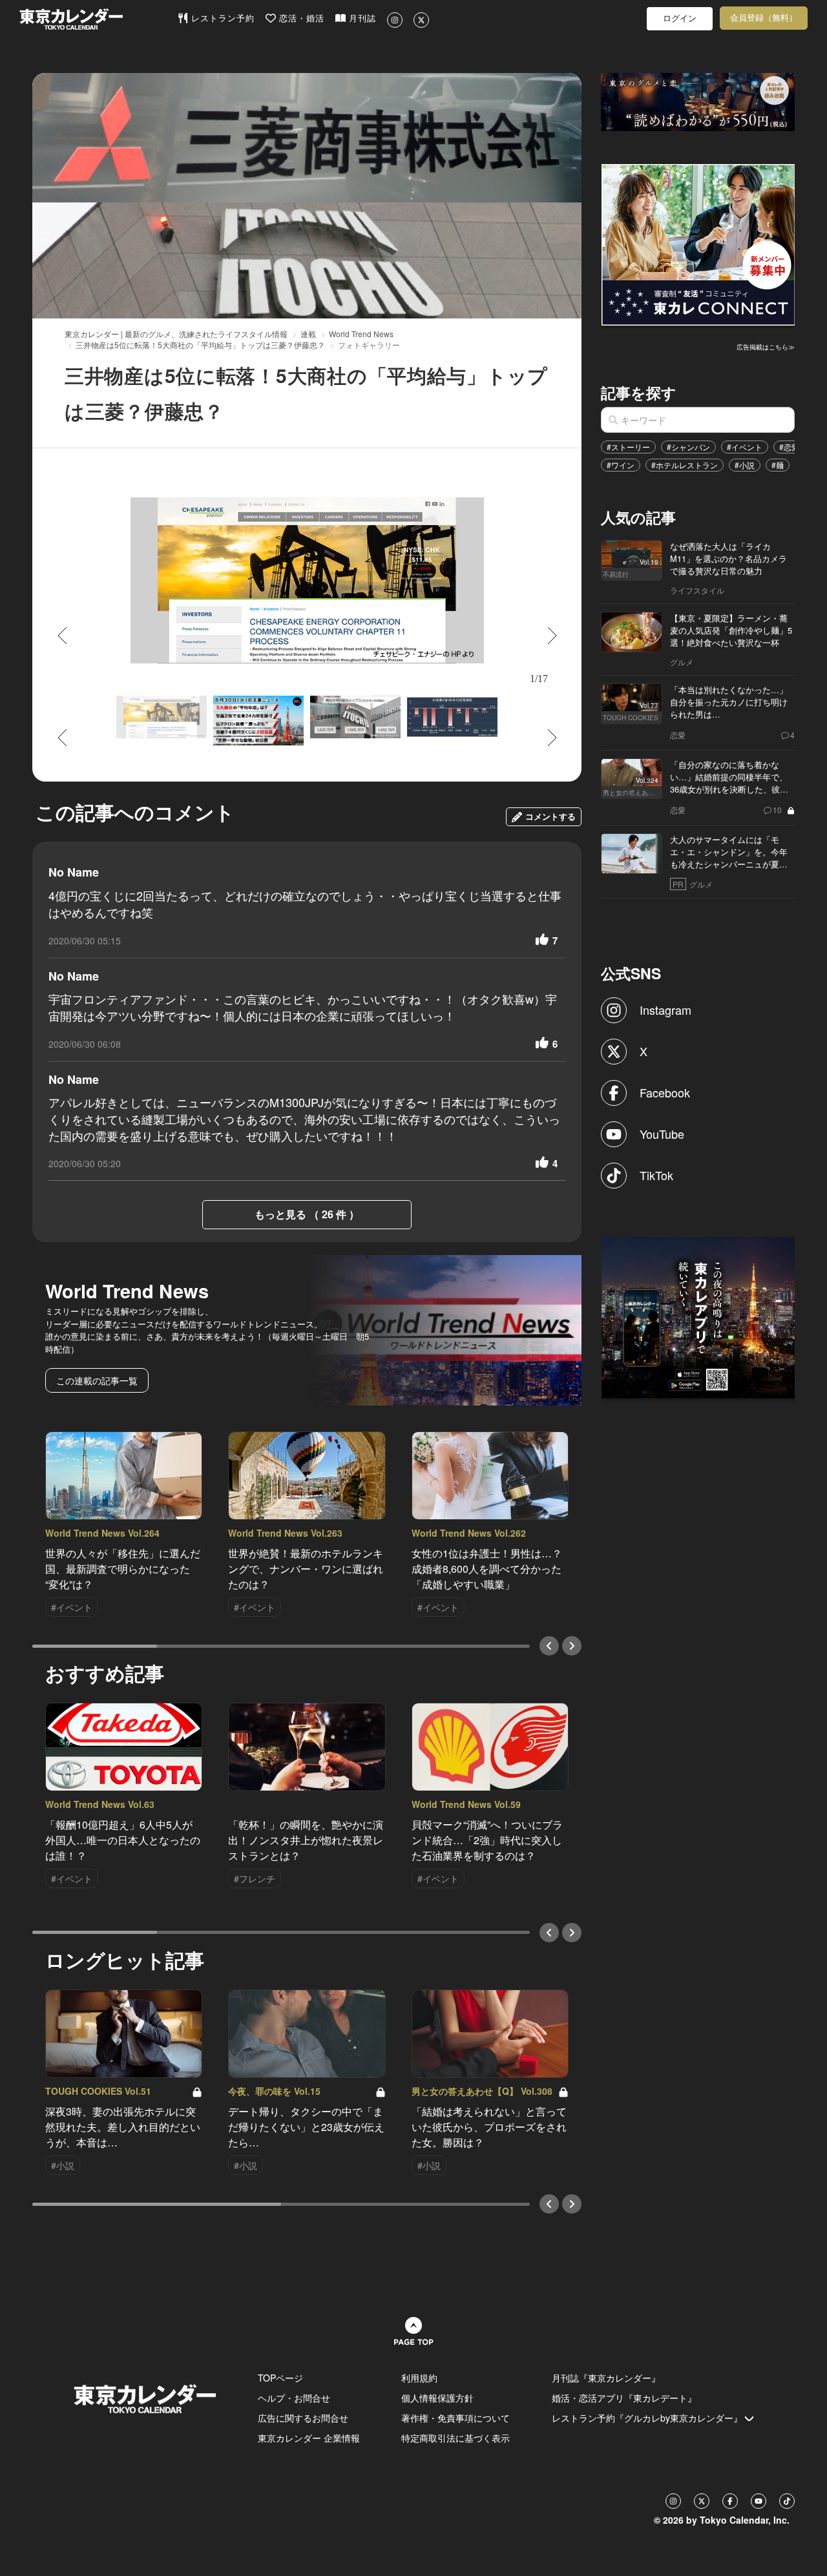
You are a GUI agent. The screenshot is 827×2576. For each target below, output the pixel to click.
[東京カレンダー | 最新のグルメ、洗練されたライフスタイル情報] (98, 19)
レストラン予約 (221, 18)
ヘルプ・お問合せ (294, 2398)
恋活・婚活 (300, 18)
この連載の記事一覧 (97, 1380)
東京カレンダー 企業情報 (309, 2438)
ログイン (680, 18)
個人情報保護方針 (437, 2398)
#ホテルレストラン (685, 465)
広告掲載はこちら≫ (766, 347)
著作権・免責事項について (455, 2418)
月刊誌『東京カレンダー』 (606, 2378)
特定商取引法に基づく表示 (455, 2438)
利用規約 (419, 2378)
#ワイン (621, 465)
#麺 (778, 465)
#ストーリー (628, 447)
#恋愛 (789, 447)
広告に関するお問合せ (303, 2418)
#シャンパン (688, 447)
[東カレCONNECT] (698, 244)
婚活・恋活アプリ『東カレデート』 (624, 2398)
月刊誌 (361, 18)
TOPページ (280, 2378)
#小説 (745, 465)
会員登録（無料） (764, 18)
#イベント (745, 447)
